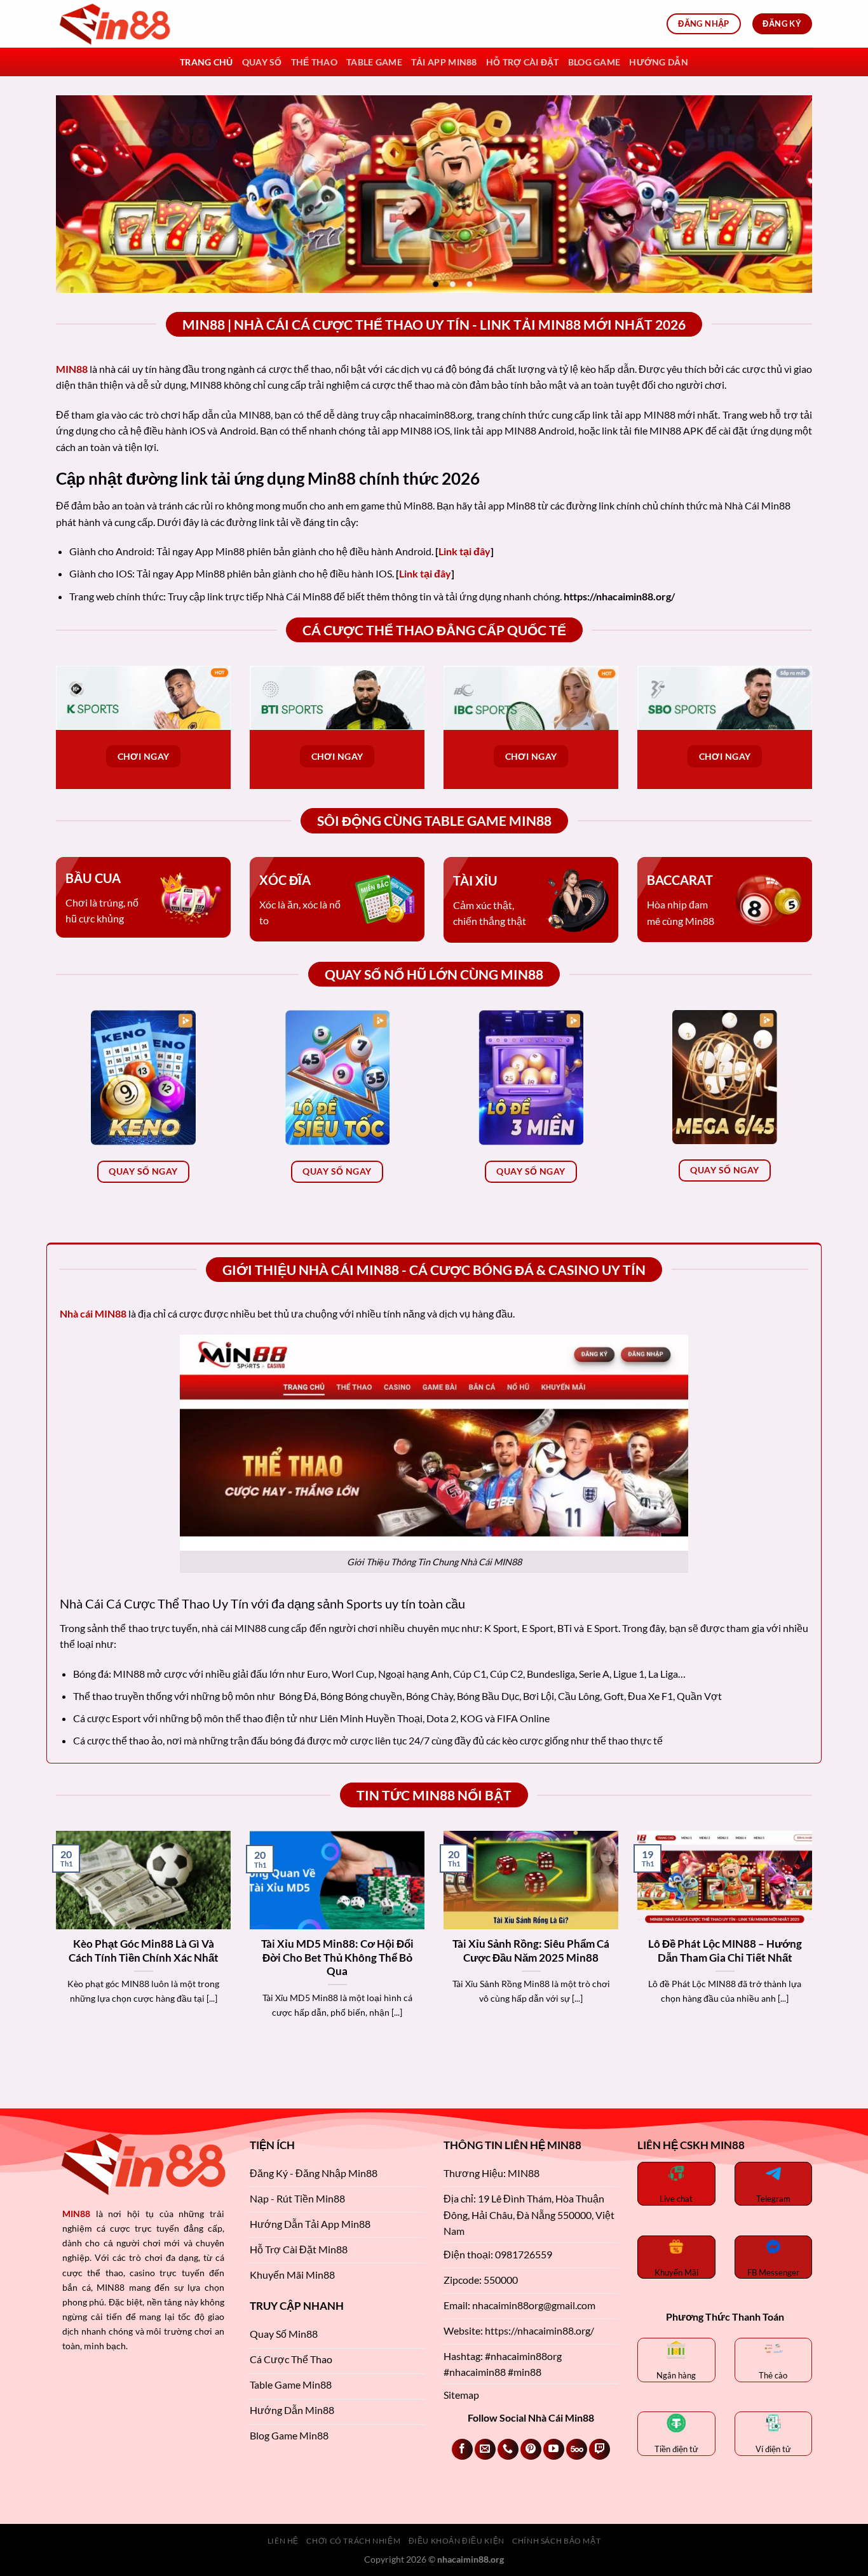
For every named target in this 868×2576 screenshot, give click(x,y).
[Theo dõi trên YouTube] (554, 2449)
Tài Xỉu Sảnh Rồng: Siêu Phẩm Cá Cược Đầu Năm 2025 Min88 (531, 1951)
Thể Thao (314, 62)
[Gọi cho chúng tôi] (508, 2449)
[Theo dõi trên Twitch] (600, 2449)
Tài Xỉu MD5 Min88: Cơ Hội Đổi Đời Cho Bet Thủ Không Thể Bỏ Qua (337, 1958)
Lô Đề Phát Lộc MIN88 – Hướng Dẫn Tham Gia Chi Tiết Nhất (725, 1951)
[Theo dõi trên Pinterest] (531, 2449)
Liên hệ (283, 2541)
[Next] (815, 1940)
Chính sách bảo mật (556, 2541)
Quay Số (262, 62)
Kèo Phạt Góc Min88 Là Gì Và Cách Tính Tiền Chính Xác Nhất (144, 1951)
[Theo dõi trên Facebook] (462, 2449)
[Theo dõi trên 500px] (577, 2449)
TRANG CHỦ (207, 62)
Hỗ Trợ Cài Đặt (523, 62)
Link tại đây (465, 551)
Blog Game (594, 62)
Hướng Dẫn (659, 62)
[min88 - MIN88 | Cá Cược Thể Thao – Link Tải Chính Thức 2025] (119, 24)
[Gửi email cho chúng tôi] (485, 2449)
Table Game (374, 62)
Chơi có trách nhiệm (353, 2541)
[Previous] (53, 1940)
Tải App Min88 (444, 62)
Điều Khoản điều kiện (457, 2541)
